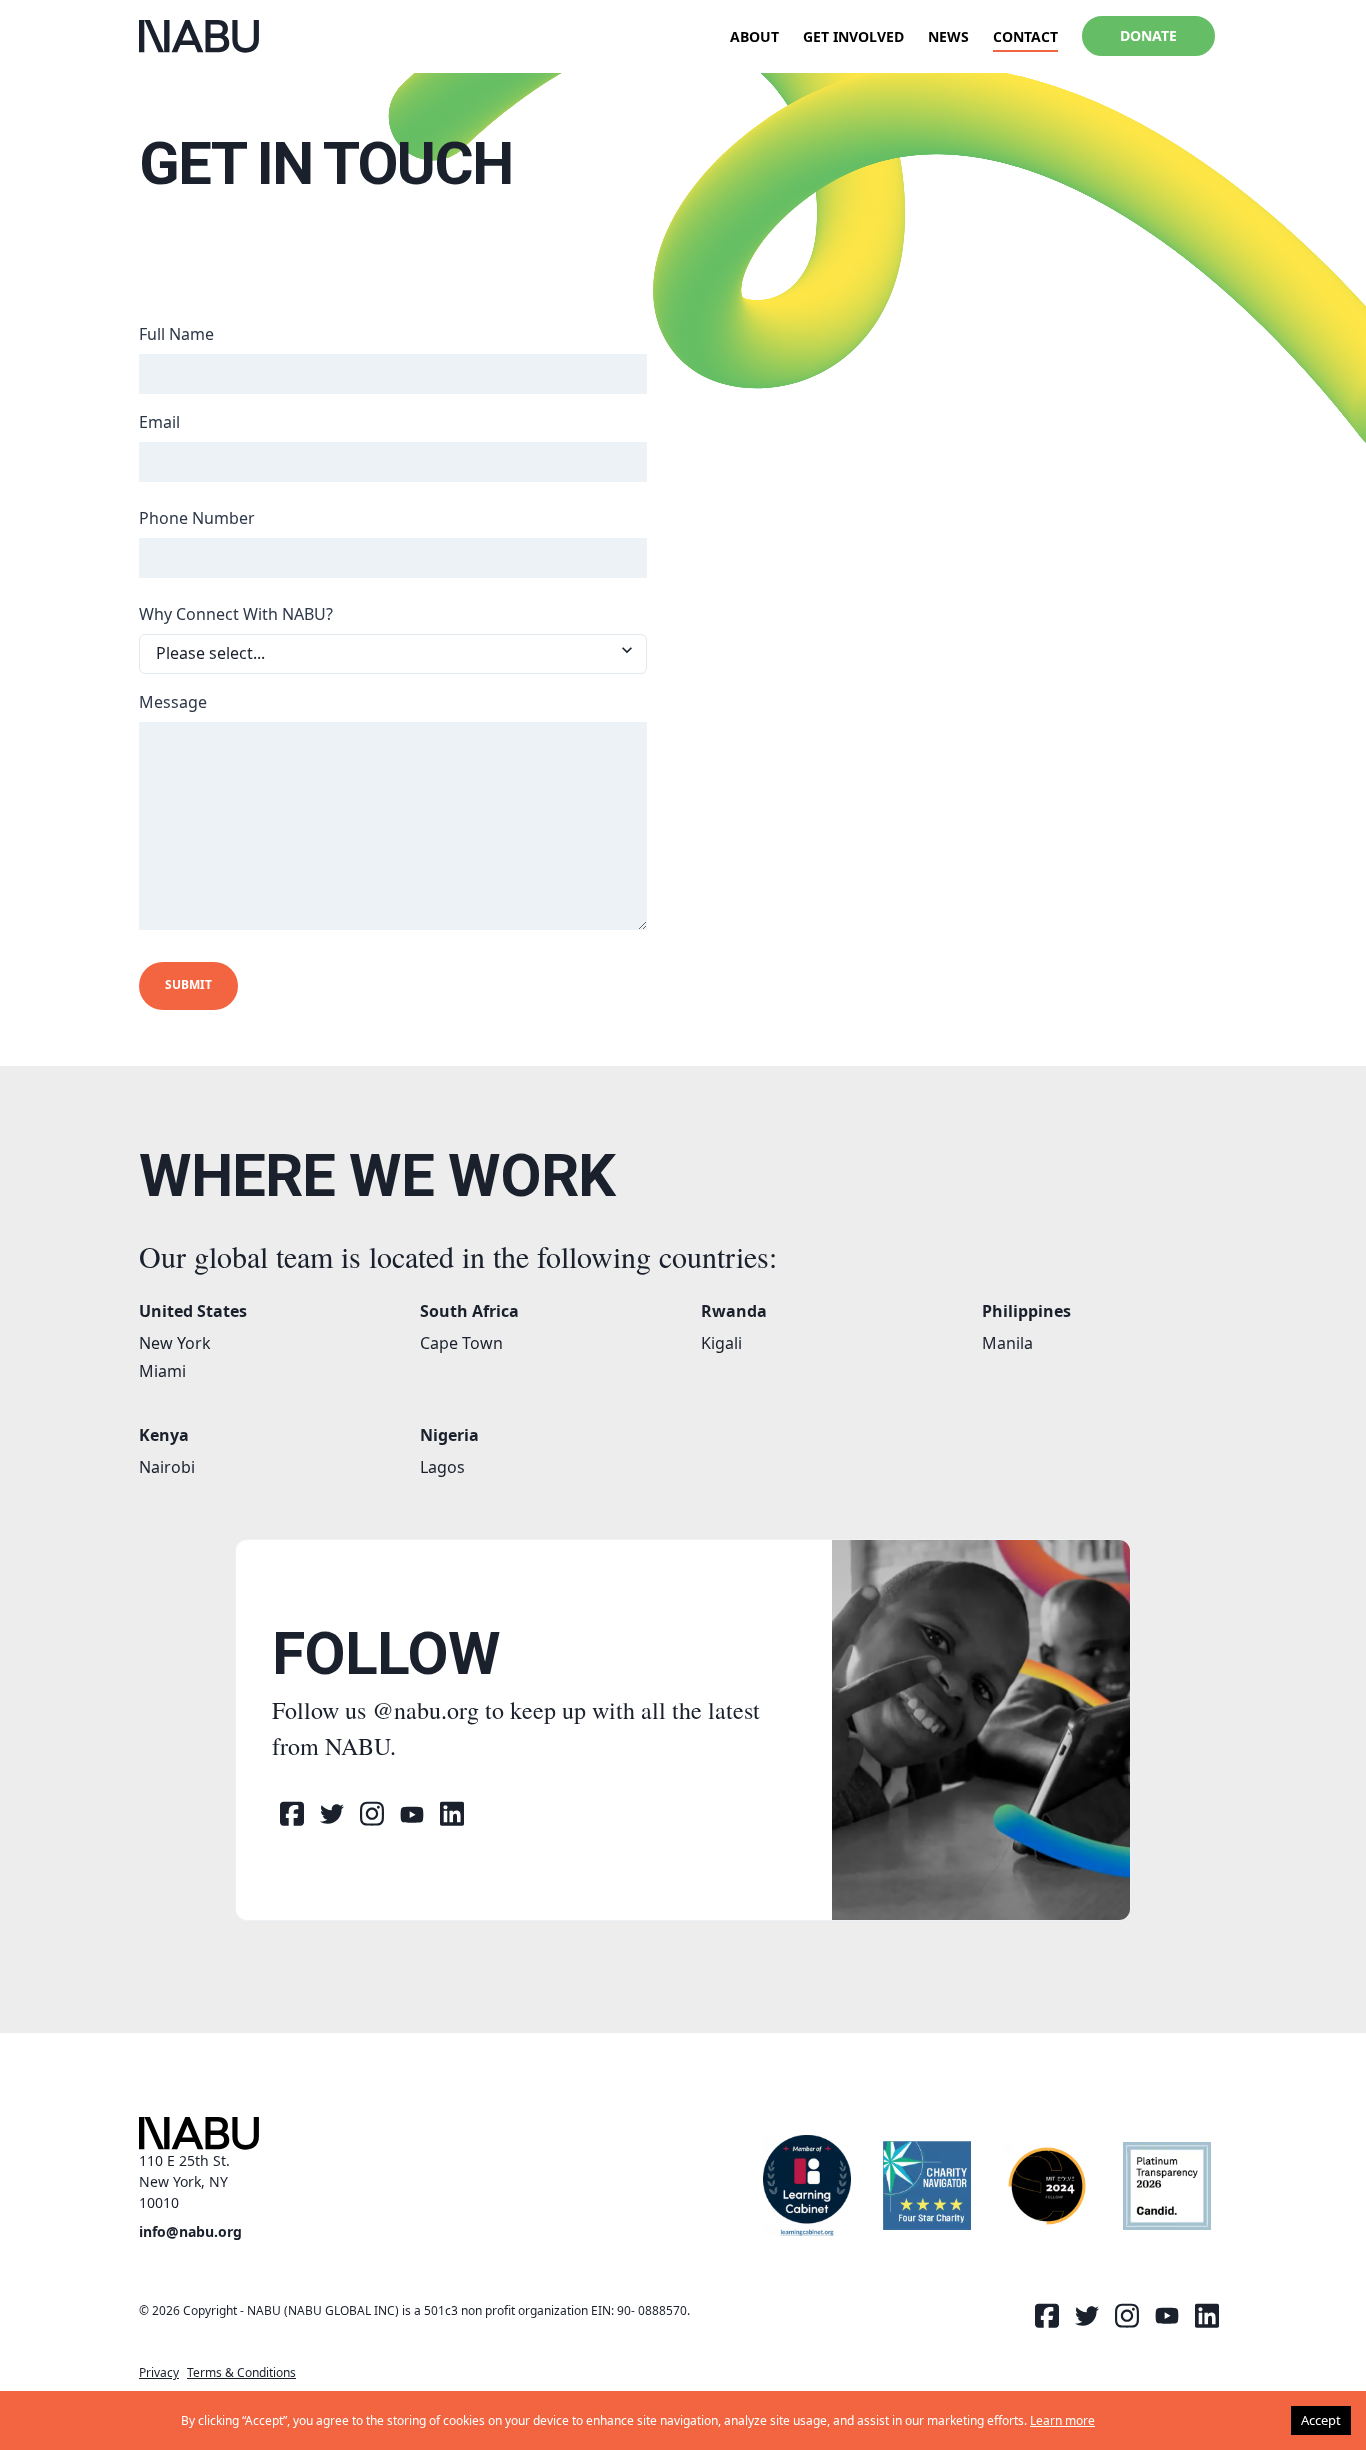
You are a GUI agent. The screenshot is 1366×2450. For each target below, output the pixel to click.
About (754, 36)
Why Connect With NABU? (236, 614)
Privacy (159, 2372)
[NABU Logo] (199, 36)
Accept (1321, 2420)
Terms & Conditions (241, 2372)
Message (173, 702)
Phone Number (197, 518)
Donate (1148, 35)
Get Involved (853, 36)
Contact (1025, 36)
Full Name (176, 334)
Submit (188, 984)
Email (159, 422)
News (948, 36)
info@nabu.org (190, 2231)
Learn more (1062, 2420)
